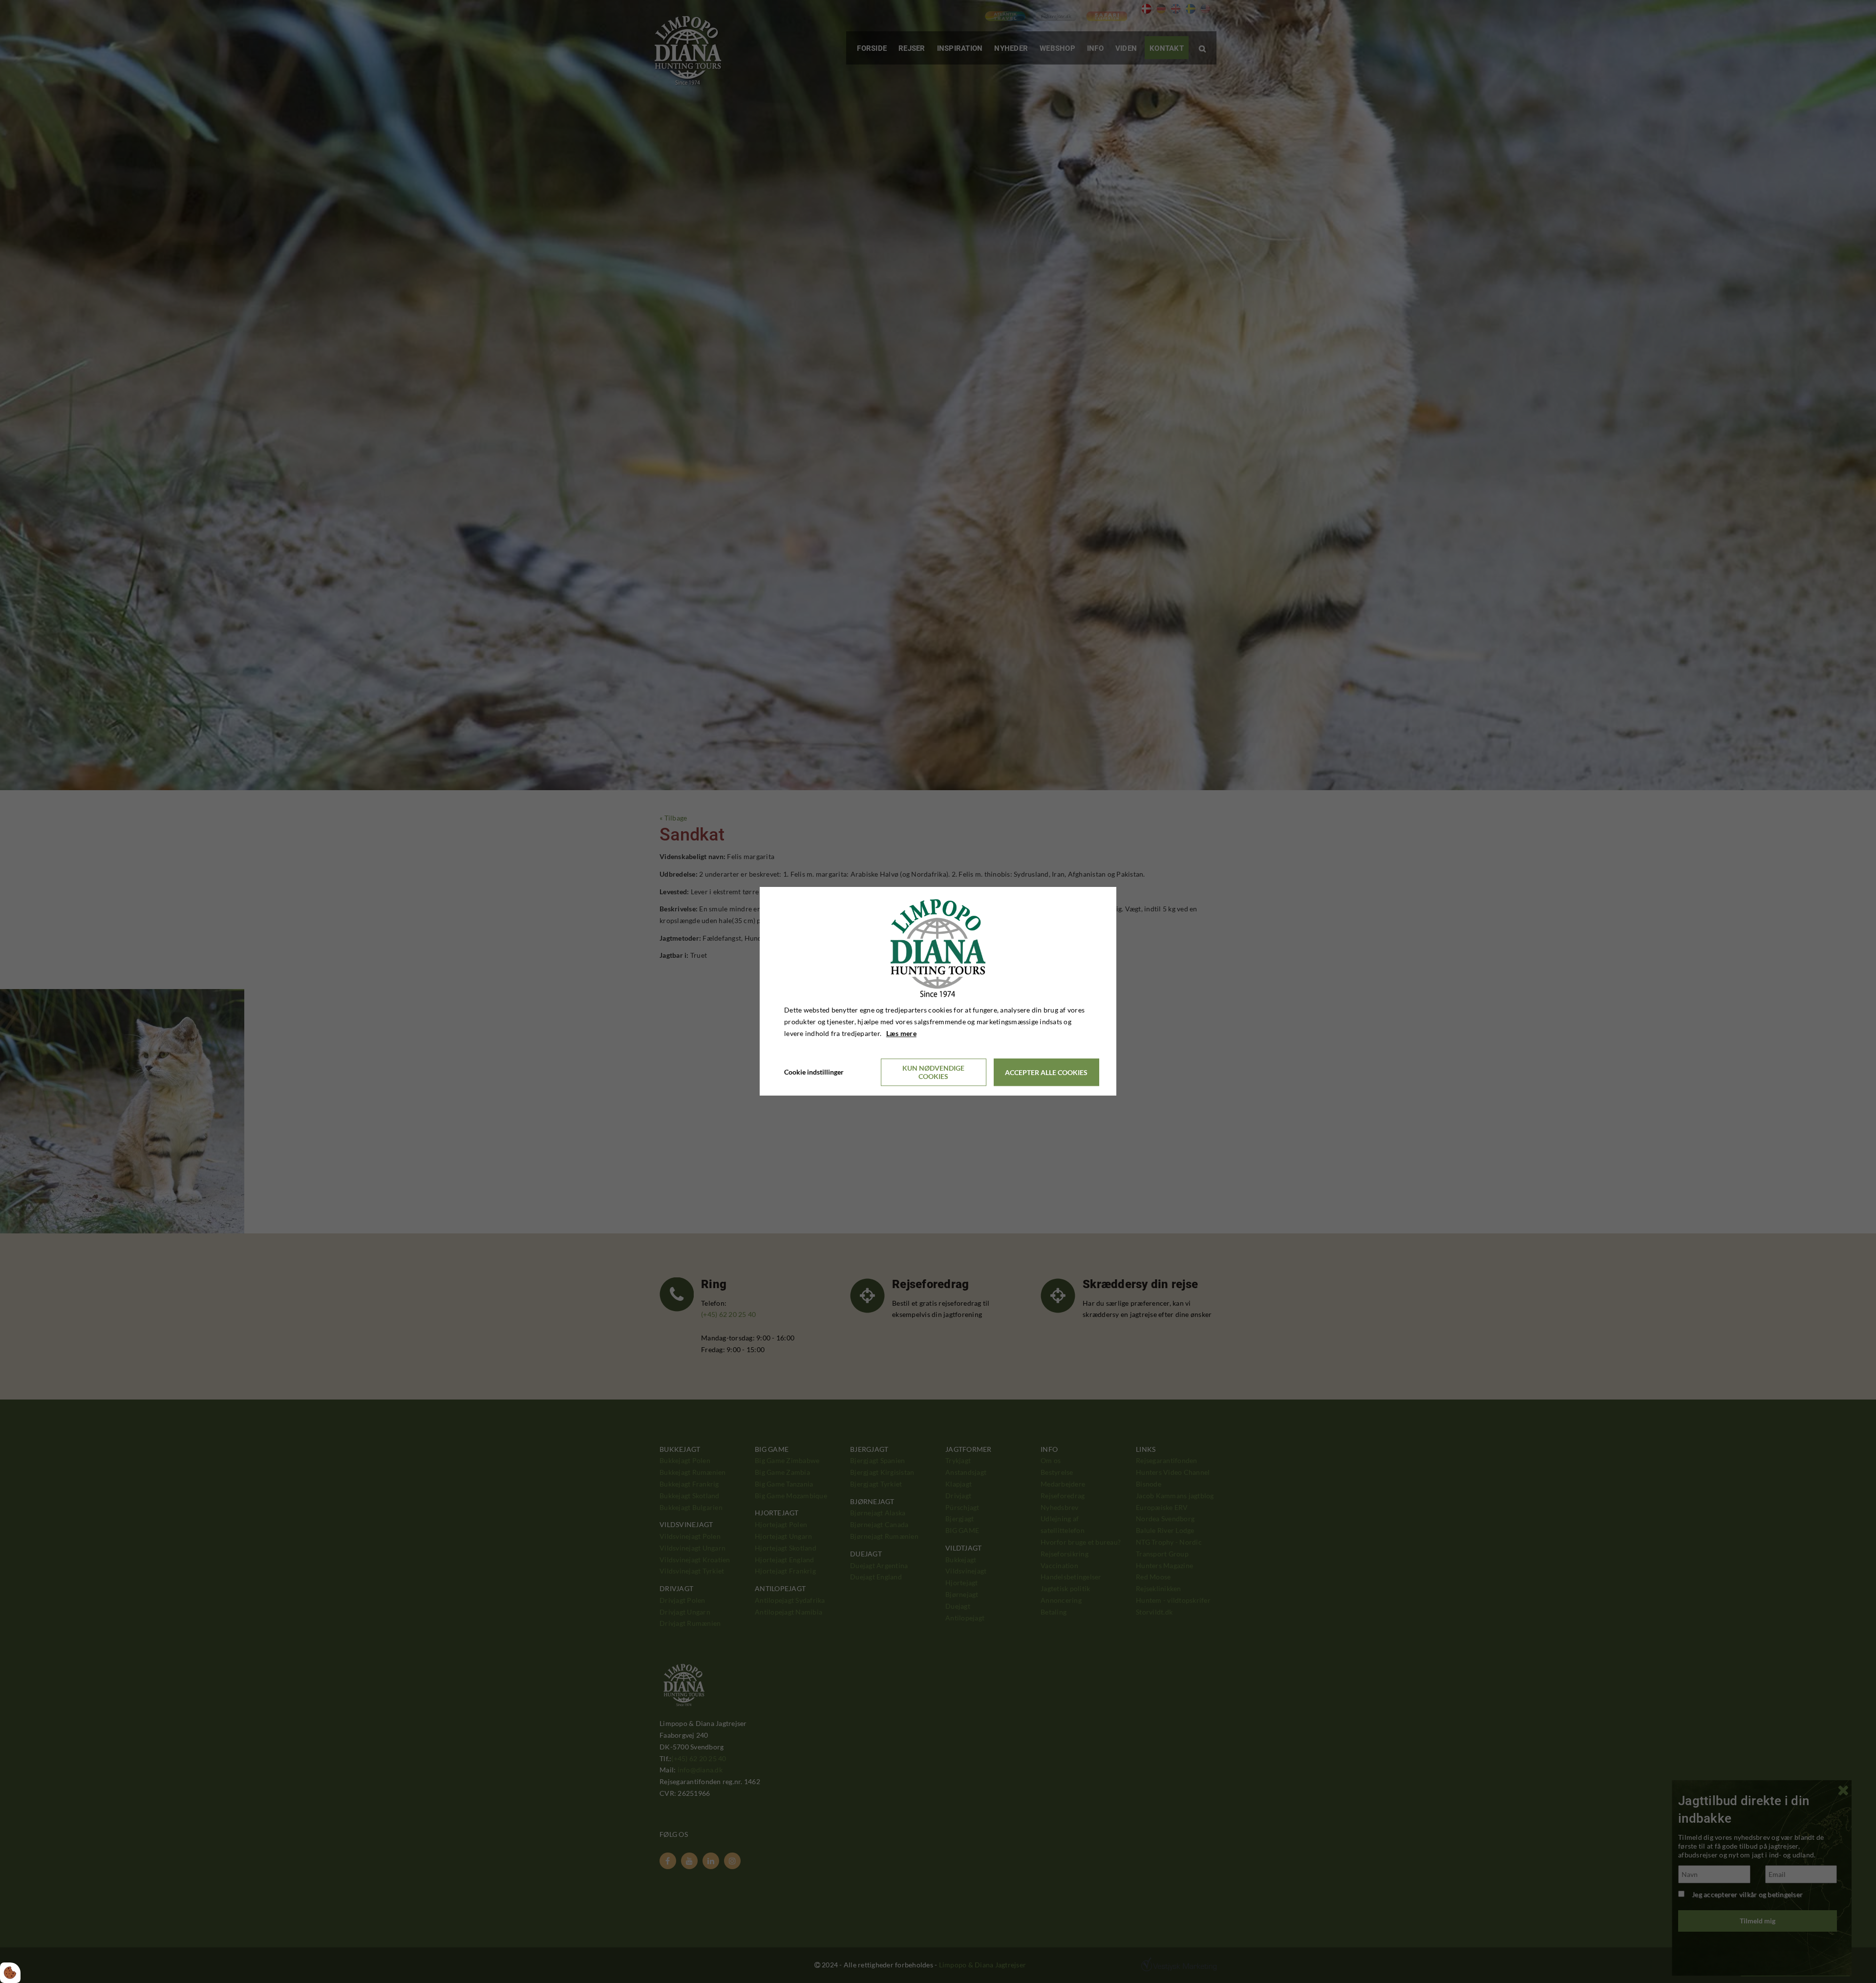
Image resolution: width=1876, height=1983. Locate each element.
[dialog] (938, 991)
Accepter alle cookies (1046, 1072)
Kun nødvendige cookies (933, 1073)
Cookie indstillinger (814, 1072)
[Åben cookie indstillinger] (10, 1973)
